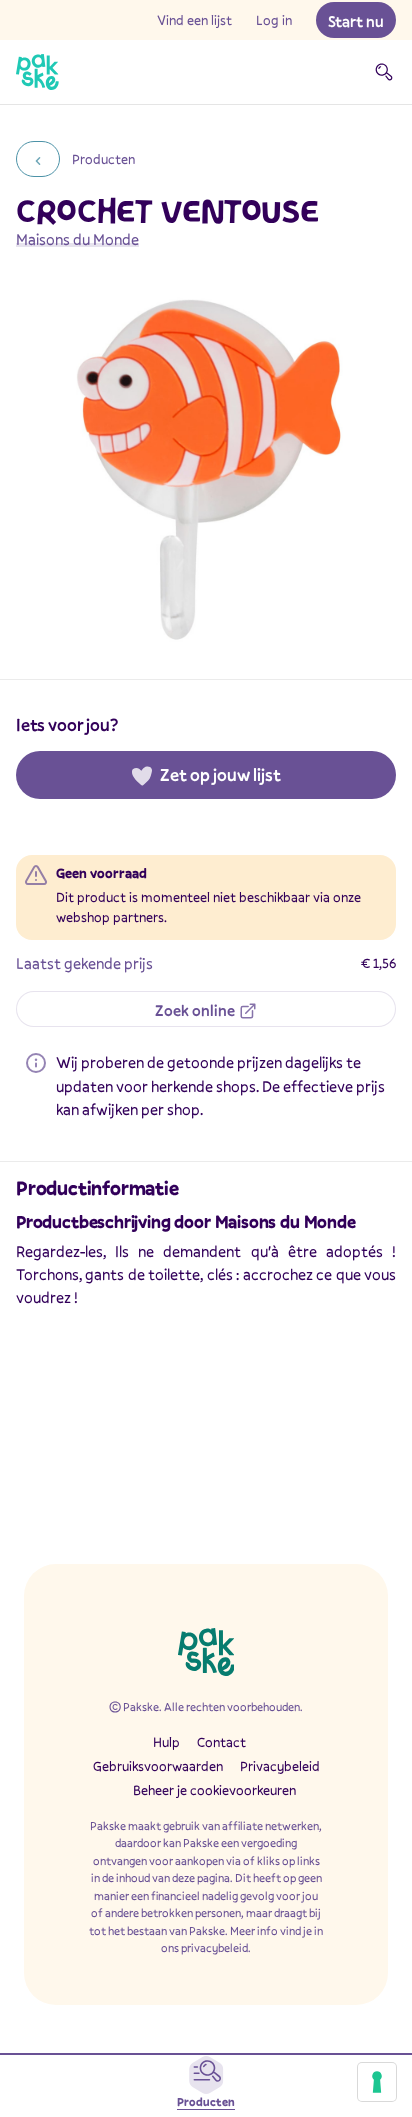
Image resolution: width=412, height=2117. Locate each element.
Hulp (166, 1742)
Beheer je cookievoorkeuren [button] (214, 1790)
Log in (274, 20)
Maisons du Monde (77, 239)
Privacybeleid (280, 1766)
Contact (221, 1742)
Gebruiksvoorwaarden (158, 1766)
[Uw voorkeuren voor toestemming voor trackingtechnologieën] (377, 2082)
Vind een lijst (194, 20)
